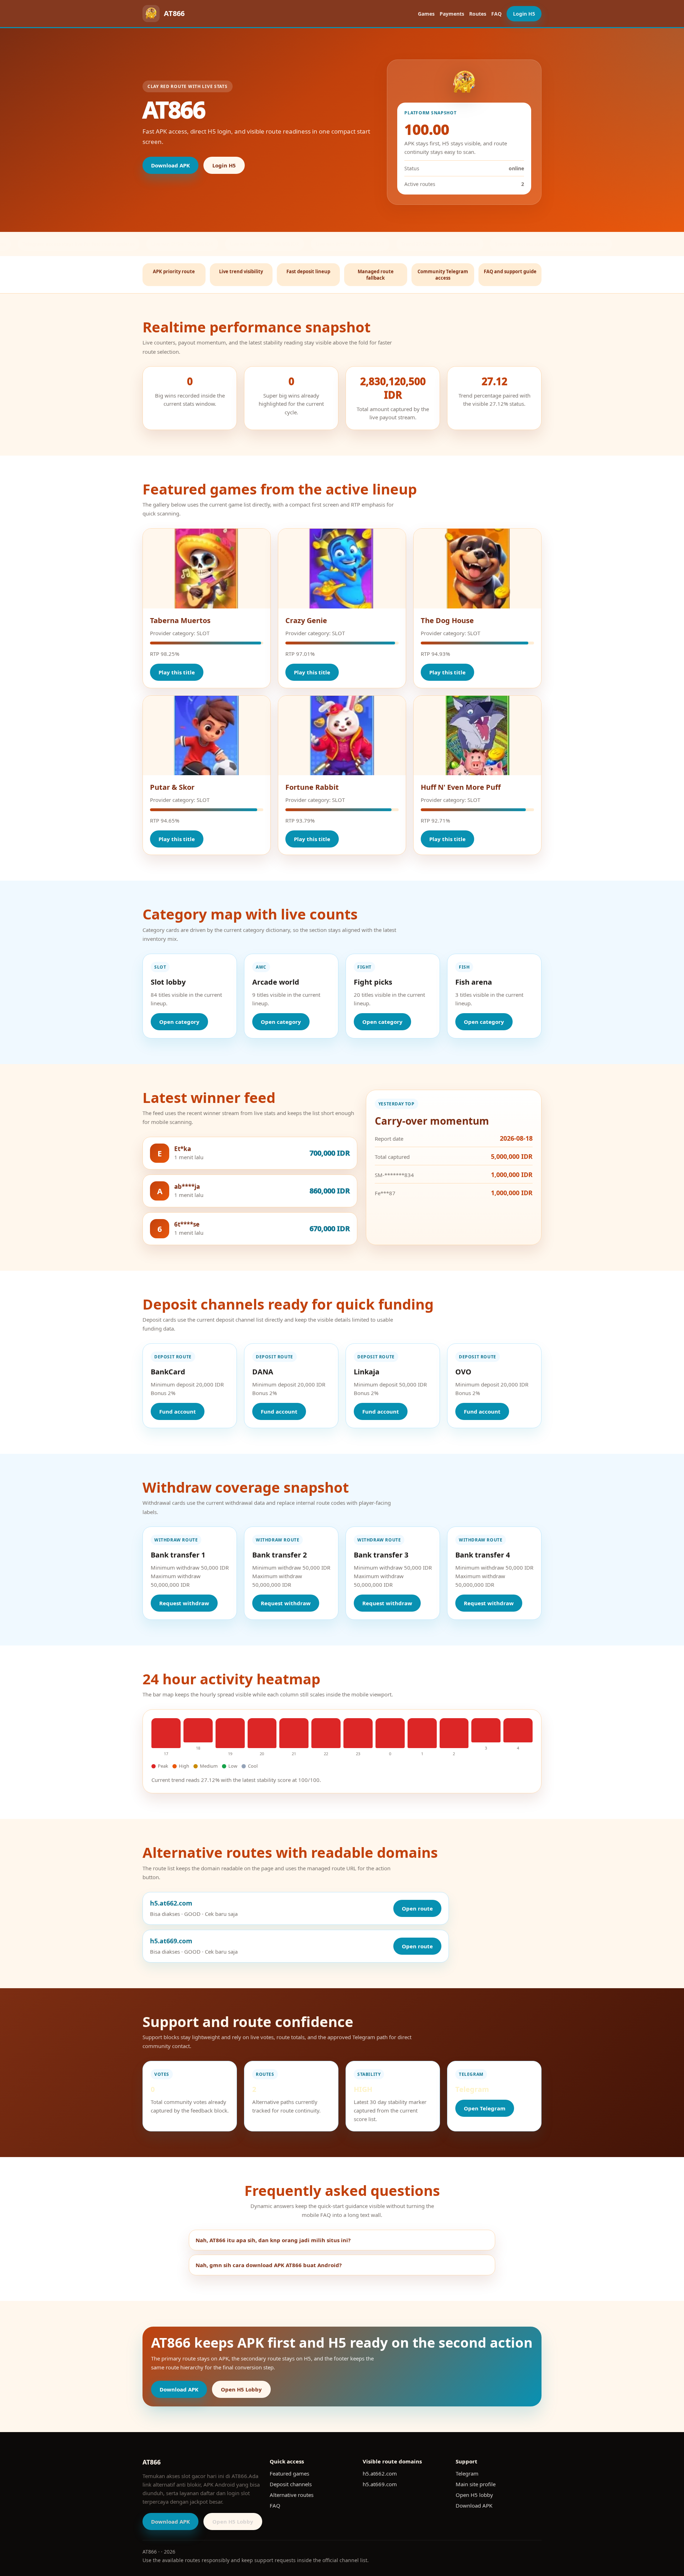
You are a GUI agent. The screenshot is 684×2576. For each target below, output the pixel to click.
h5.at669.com (380, 2484)
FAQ (496, 14)
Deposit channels (291, 2484)
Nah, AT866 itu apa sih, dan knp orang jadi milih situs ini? (273, 2240)
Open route (417, 1908)
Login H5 (524, 14)
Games (426, 14)
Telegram (467, 2473)
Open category (179, 1022)
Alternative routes (292, 2495)
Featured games (289, 2473)
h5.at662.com (380, 2473)
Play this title (177, 672)
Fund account (178, 1411)
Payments (452, 14)
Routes (478, 14)
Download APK (170, 165)
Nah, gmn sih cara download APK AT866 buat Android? (269, 2265)
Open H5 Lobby (241, 2389)
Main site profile (476, 2484)
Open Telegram (485, 2108)
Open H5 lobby (474, 2495)
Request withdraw (184, 1603)
